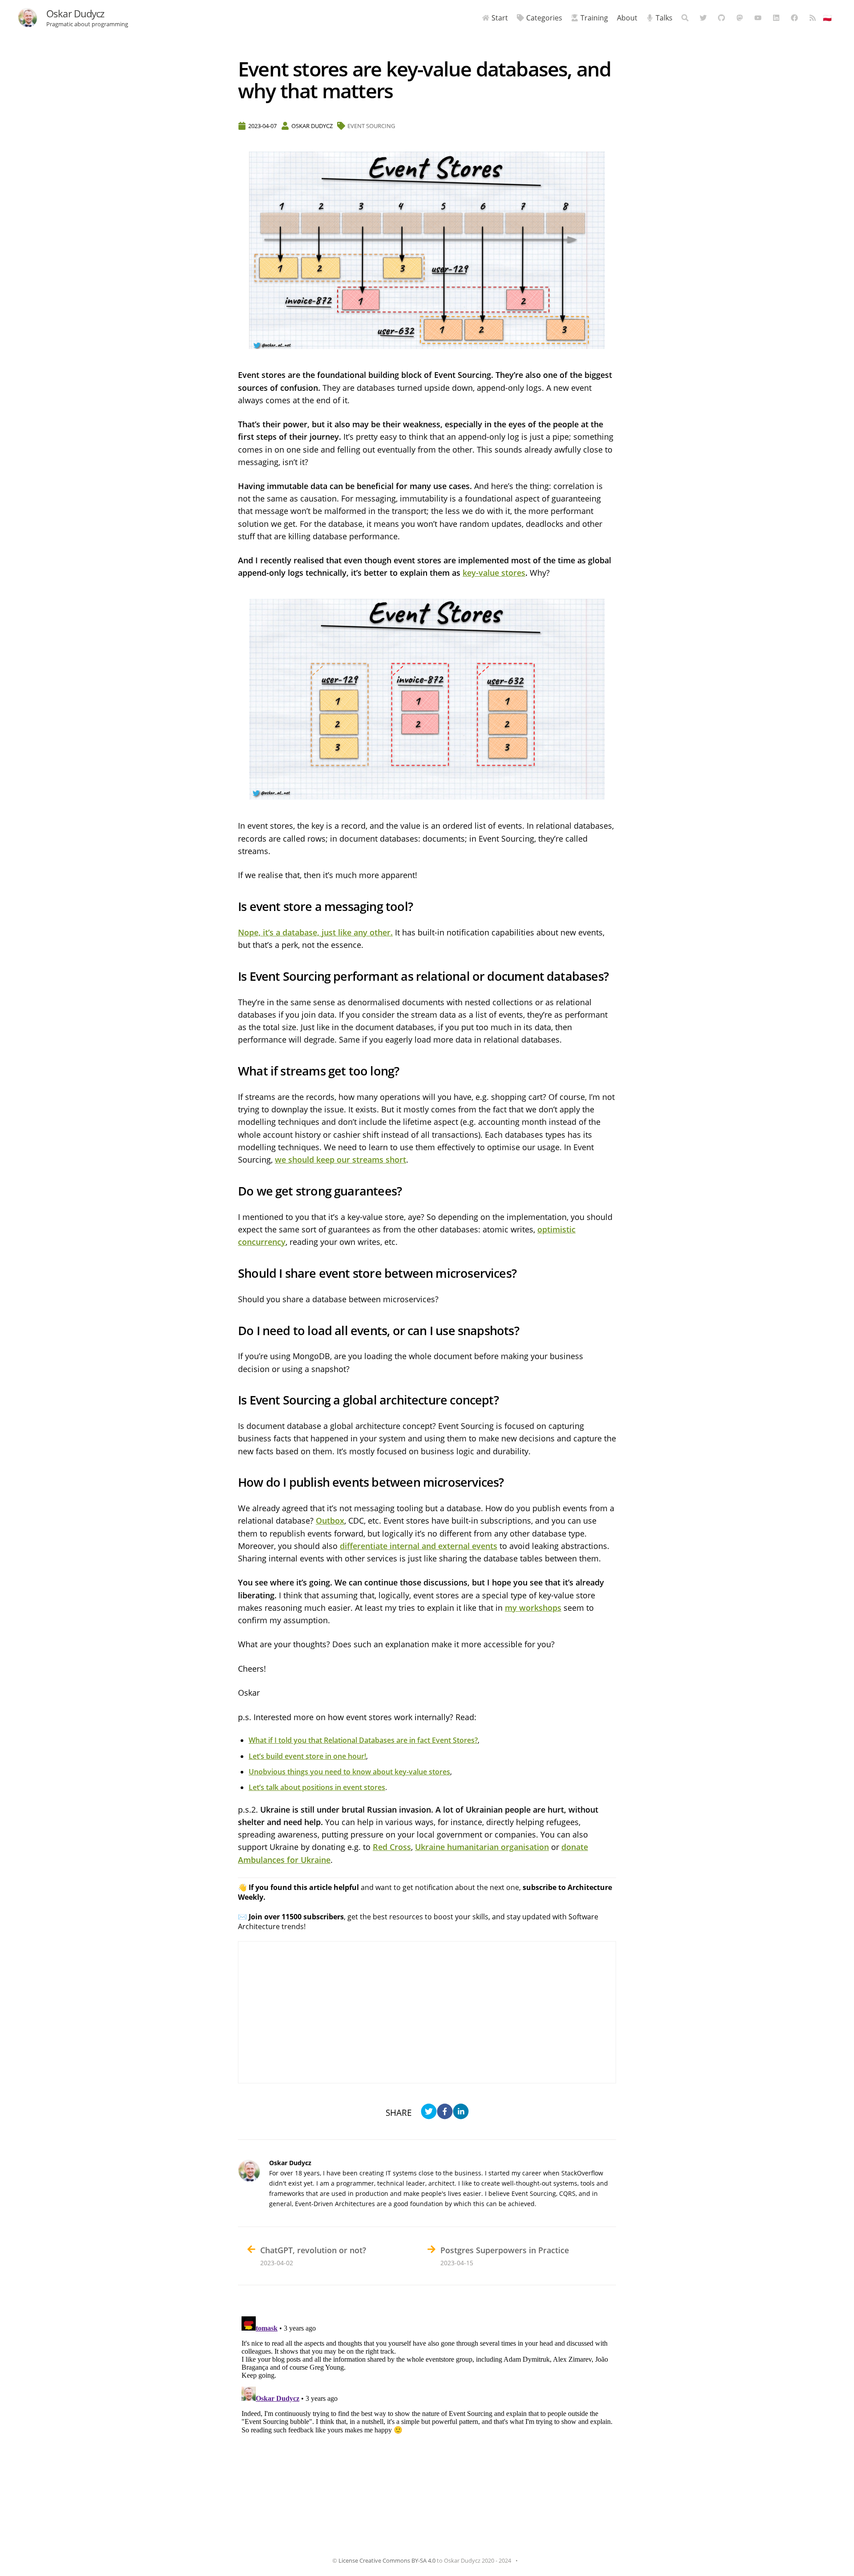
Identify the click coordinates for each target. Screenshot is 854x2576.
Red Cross (392, 1847)
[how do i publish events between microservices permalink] (234, 1483)
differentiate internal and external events (419, 1546)
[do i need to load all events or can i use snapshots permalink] (234, 1331)
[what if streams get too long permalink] (234, 1071)
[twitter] (429, 2113)
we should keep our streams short (340, 1160)
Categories (544, 18)
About (627, 18)
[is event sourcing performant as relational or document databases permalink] (234, 977)
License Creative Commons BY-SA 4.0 (387, 2560)
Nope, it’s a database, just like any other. (315, 932)
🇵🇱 (827, 18)
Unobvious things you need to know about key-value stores (349, 1772)
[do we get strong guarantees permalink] (234, 1191)
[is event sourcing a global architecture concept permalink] (234, 1400)
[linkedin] (461, 2113)
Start (500, 18)
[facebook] (445, 2113)
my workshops (533, 1608)
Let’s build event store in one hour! (307, 1756)
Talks (664, 18)
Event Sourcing (371, 126)
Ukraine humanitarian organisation (482, 1847)
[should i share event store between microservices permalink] (234, 1274)
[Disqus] (427, 2424)
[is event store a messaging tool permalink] (234, 907)
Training (594, 18)
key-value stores (494, 573)
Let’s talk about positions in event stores (317, 1787)
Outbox (330, 1521)
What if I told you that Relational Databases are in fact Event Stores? (363, 1740)
